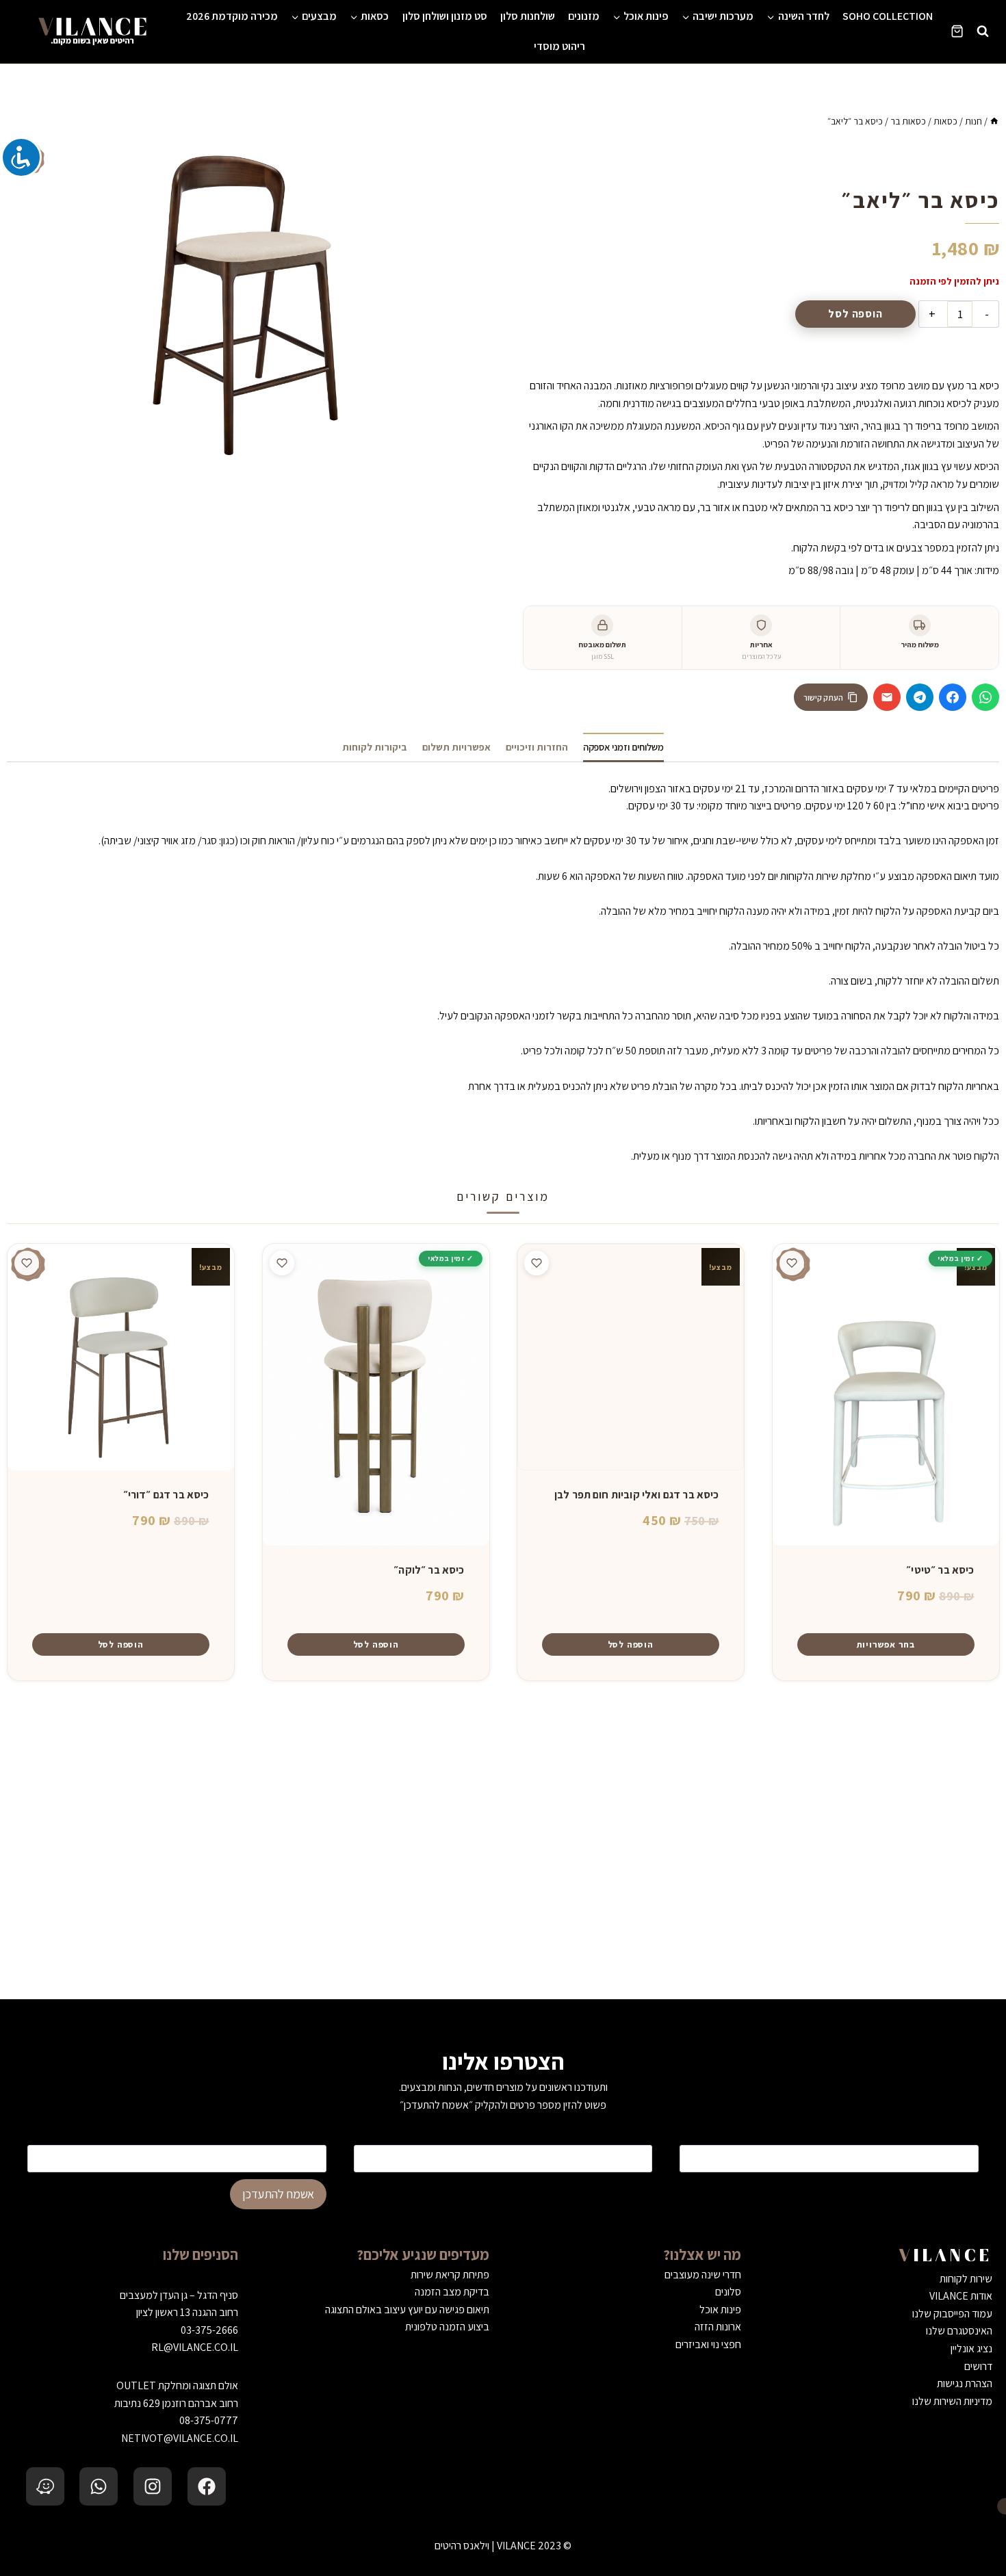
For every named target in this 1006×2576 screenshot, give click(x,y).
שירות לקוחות (966, 2279)
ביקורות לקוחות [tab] (375, 747)
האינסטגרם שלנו (959, 2331)
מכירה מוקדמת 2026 (232, 16)
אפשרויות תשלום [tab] (456, 747)
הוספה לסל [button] (631, 1644)
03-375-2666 (209, 2330)
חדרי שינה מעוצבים (703, 2275)
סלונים (728, 2292)
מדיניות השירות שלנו (952, 2401)
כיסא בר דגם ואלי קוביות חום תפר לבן (637, 1495)
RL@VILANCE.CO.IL (195, 2347)
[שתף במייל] (887, 697)
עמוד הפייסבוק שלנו (952, 2314)
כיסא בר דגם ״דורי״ (166, 1495)
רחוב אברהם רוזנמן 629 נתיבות (176, 2403)
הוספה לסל (855, 314)
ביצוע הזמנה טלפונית (447, 2327)
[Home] (994, 121)
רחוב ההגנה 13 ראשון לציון (187, 2312)
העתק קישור (823, 698)
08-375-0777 (209, 2420)
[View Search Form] (983, 31)
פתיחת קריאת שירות (450, 2275)
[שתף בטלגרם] (920, 697)
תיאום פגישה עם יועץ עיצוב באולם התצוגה (407, 2310)
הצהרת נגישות (965, 2383)
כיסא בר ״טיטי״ (940, 1570)
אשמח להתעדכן (278, 2194)
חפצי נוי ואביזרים (708, 2344)
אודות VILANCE (961, 2296)
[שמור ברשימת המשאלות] (792, 1263)
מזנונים (584, 16)
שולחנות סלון (528, 16)
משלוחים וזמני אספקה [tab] (623, 747)
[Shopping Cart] (957, 31)
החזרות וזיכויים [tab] (537, 747)
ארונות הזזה (718, 2327)
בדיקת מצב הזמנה (452, 2292)
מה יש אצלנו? (702, 2254)
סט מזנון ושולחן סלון (445, 16)
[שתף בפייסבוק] (953, 697)
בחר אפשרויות (885, 1644)
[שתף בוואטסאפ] (985, 697)
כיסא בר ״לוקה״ (429, 1570)
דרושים (978, 2366)
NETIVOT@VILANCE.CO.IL (180, 2438)
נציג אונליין (971, 2349)
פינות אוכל (720, 2310)
